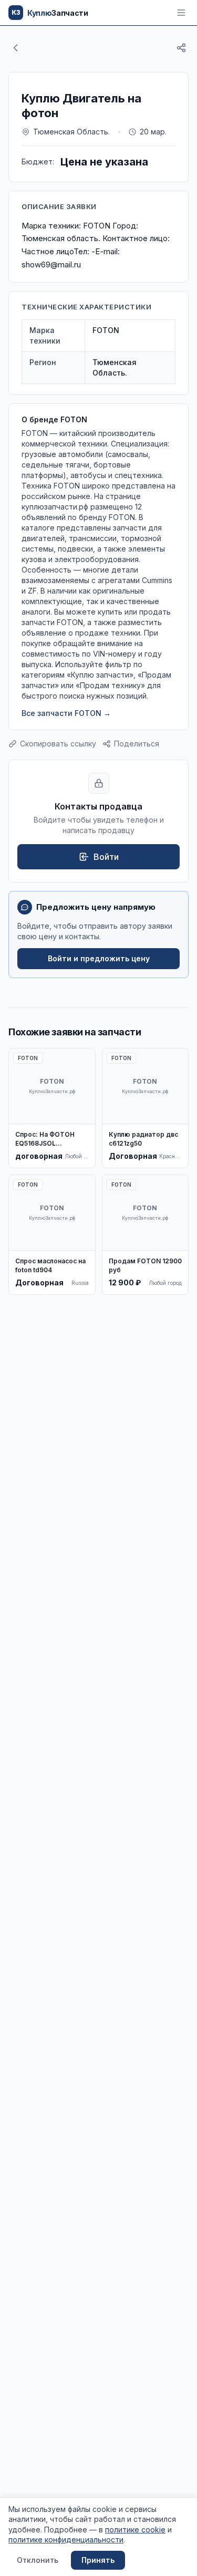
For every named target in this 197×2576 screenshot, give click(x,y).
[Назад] (16, 48)
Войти (106, 857)
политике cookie (135, 2530)
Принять (98, 2560)
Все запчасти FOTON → (66, 713)
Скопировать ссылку (58, 744)
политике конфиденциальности (66, 2539)
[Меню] (181, 13)
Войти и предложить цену (99, 958)
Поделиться (137, 744)
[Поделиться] (181, 48)
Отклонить (38, 2560)
